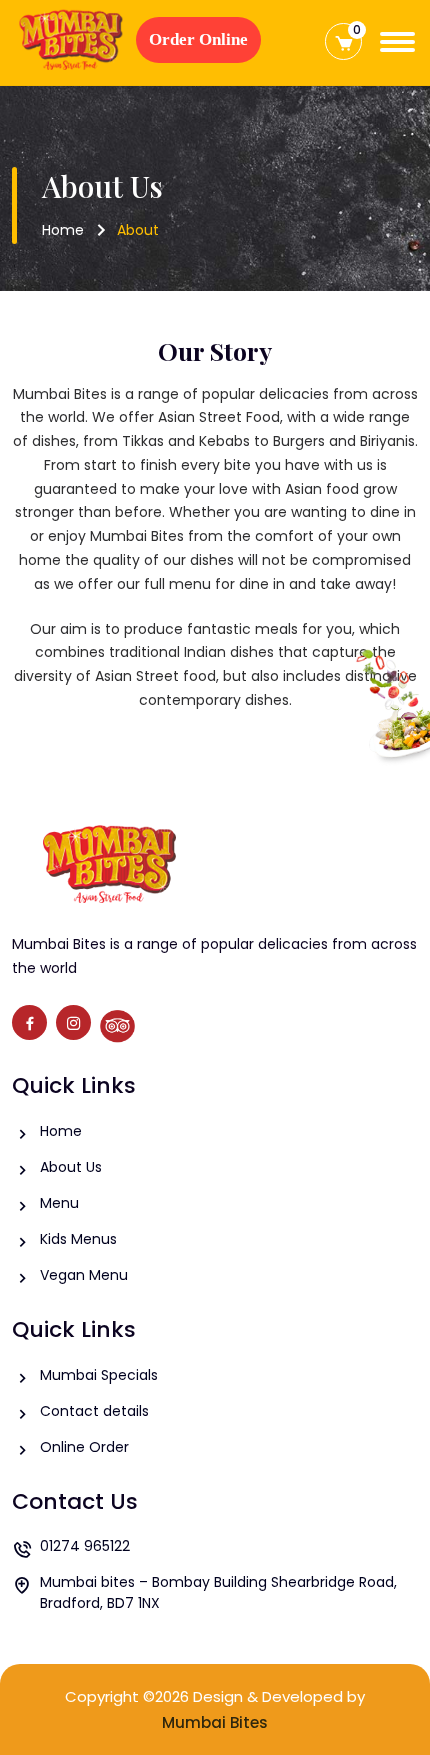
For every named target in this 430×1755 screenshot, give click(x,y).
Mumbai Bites (215, 1722)
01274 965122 (85, 1546)
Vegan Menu (84, 1275)
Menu (59, 1203)
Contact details (94, 1411)
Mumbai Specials (99, 1375)
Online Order (84, 1447)
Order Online (198, 39)
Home (63, 230)
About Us (71, 1167)
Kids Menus (78, 1239)
